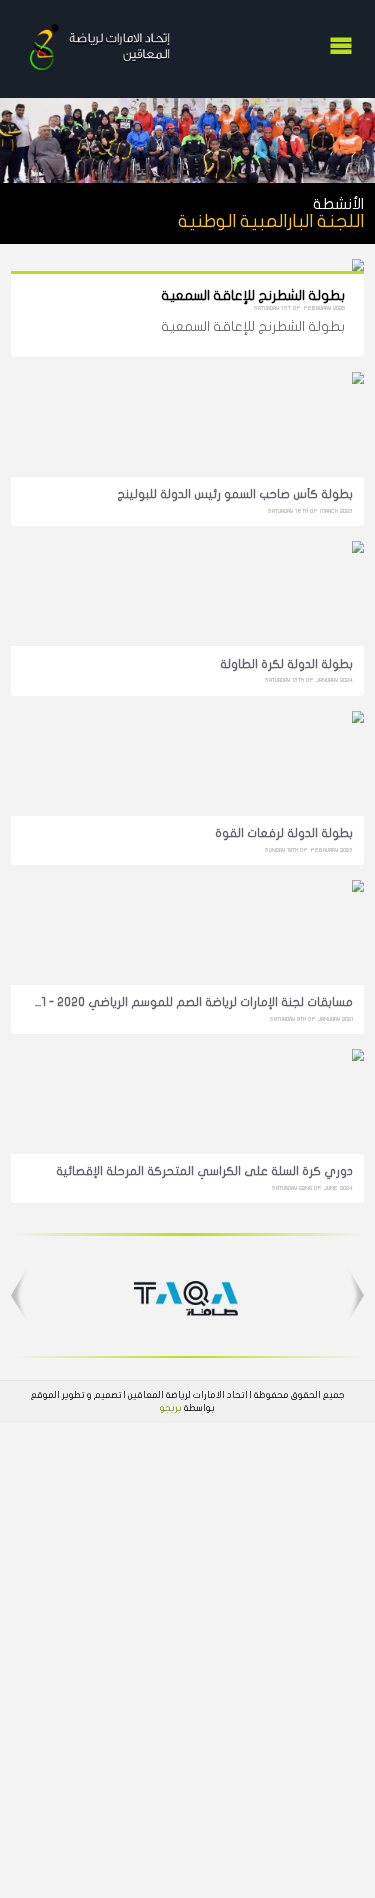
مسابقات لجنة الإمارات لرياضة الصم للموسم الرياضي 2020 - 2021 (190, 1002)
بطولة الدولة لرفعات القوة (283, 833)
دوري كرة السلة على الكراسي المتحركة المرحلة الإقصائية (204, 1171)
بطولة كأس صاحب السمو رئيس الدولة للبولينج (234, 494)
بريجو (171, 1408)
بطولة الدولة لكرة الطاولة (286, 664)
